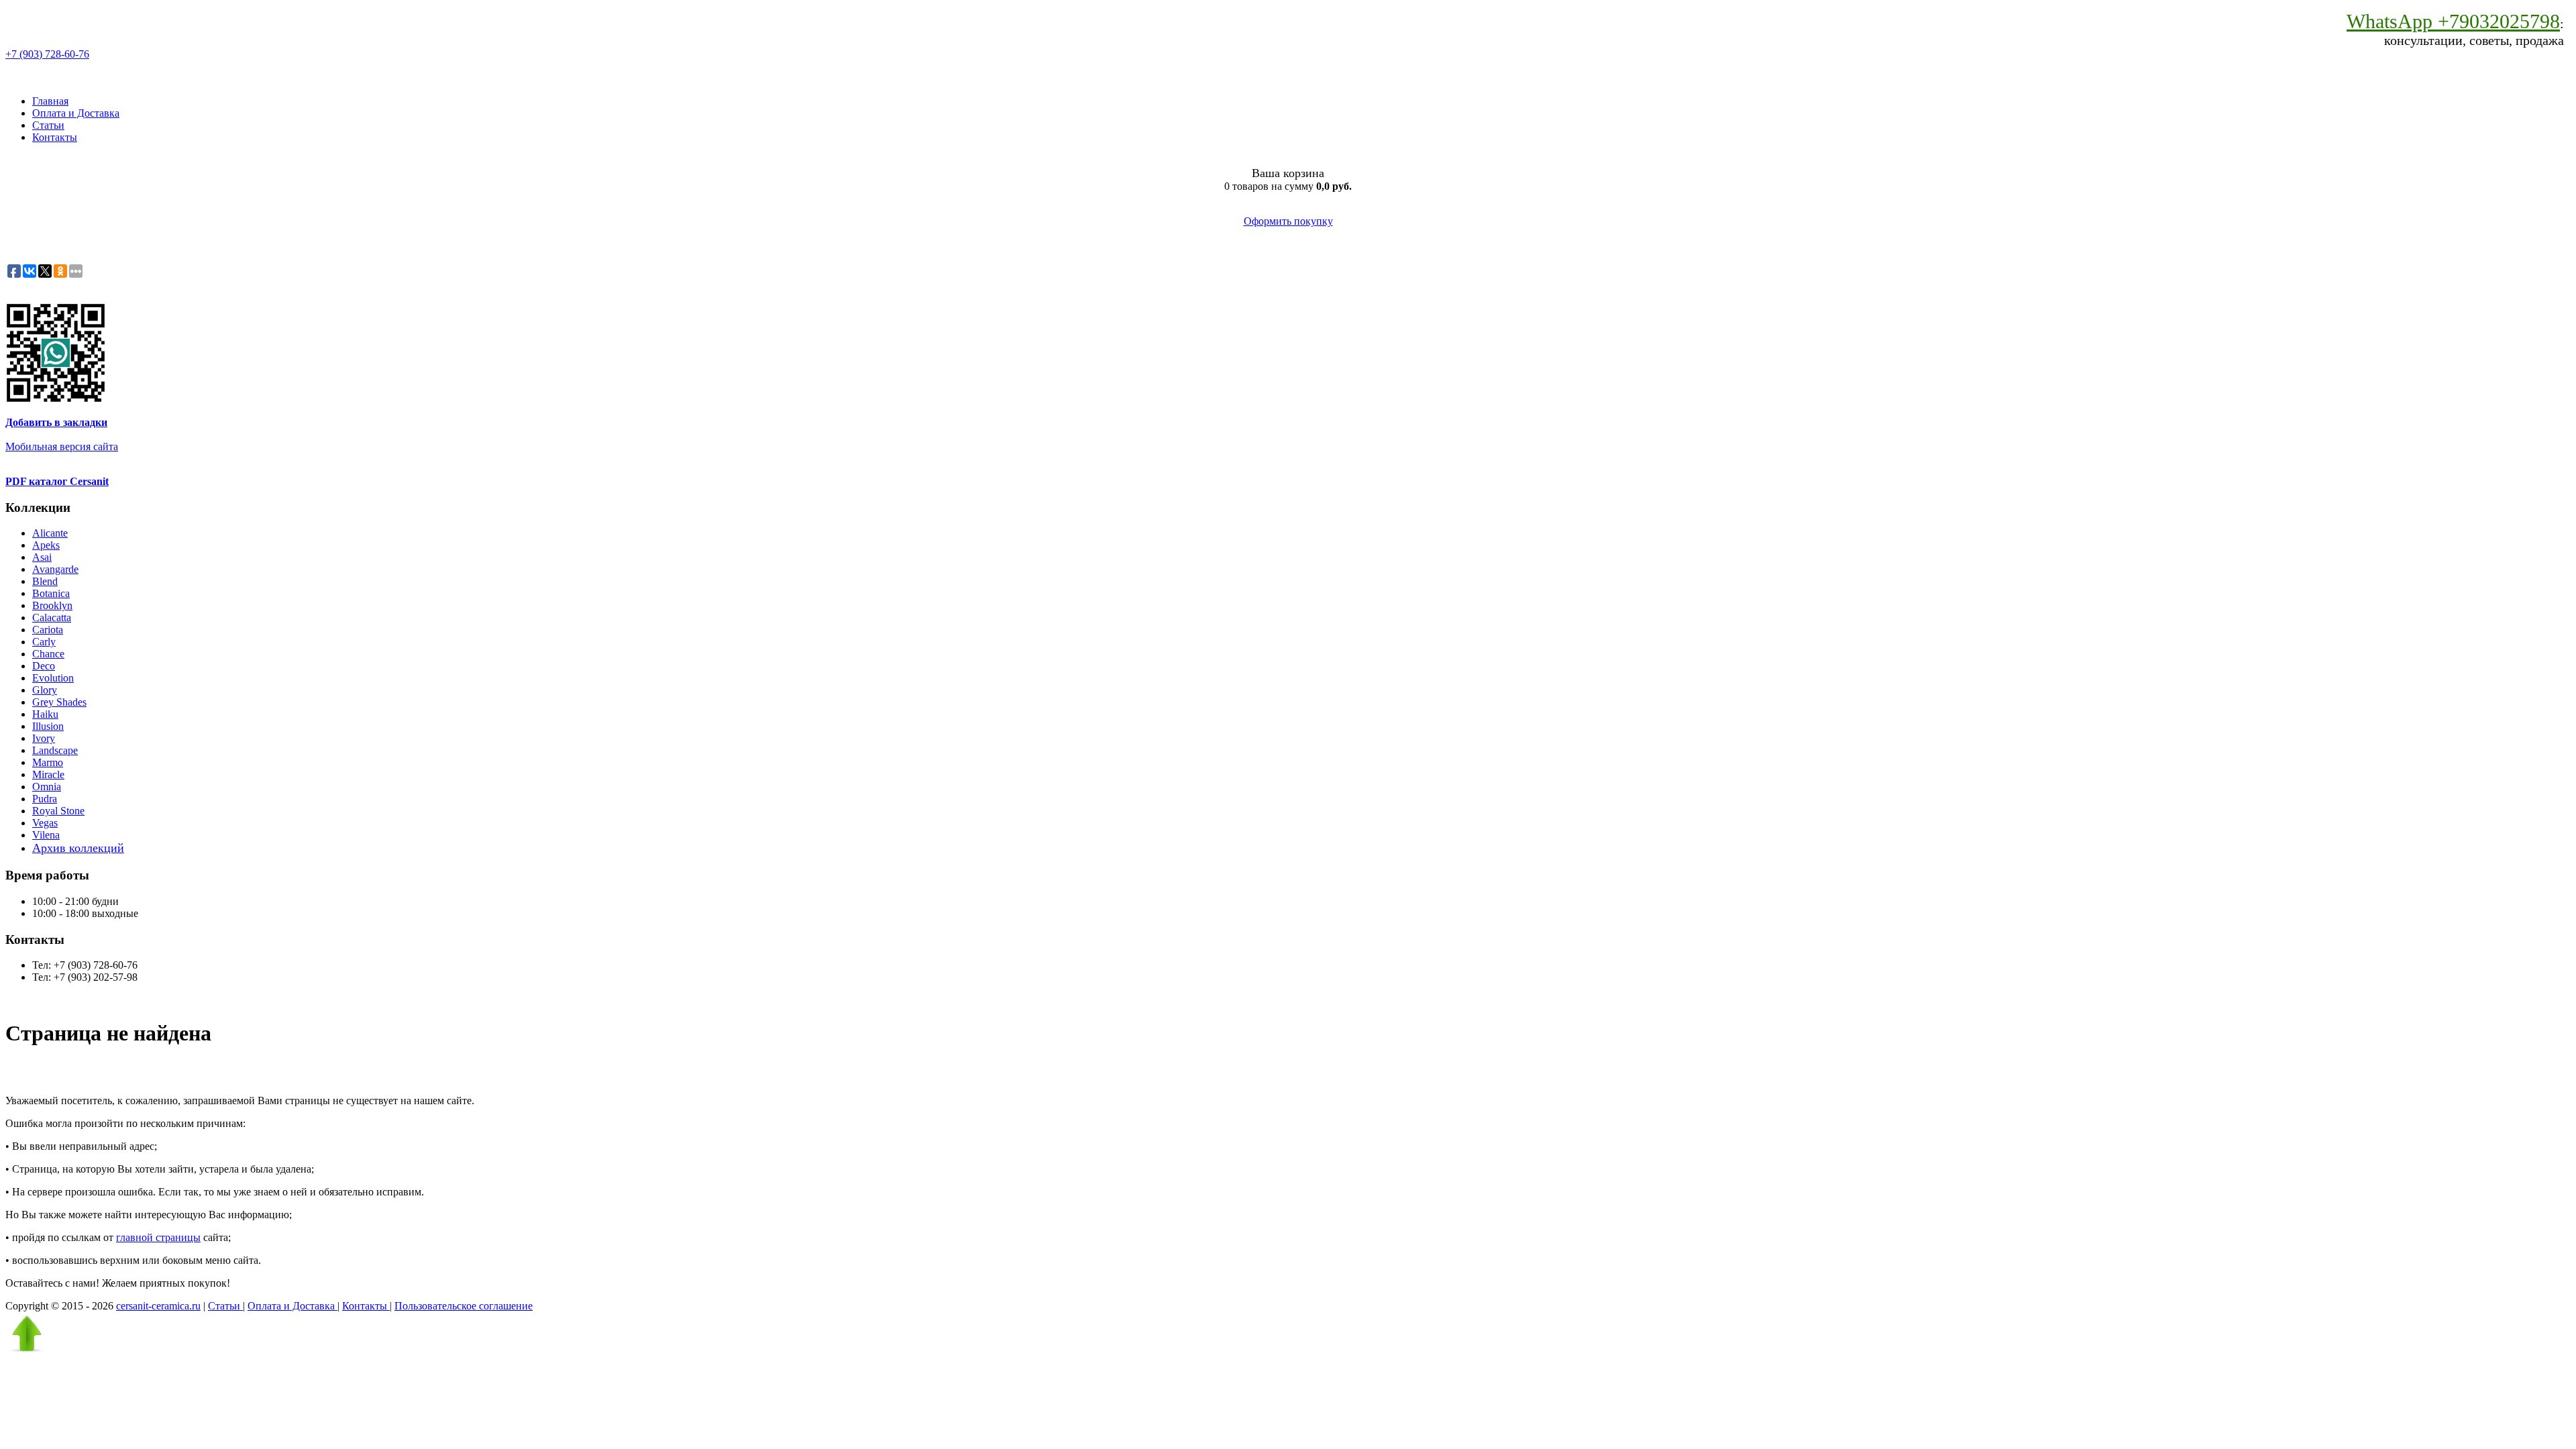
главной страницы (158, 1237)
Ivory (44, 738)
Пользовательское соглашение (464, 1306)
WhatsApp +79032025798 (2453, 21)
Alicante (50, 533)
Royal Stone (58, 811)
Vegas (45, 823)
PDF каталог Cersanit (57, 481)
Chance (48, 654)
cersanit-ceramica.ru (158, 1306)
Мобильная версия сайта (62, 446)
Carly (44, 642)
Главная (50, 101)
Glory (45, 690)
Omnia (47, 787)
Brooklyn (52, 605)
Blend (45, 581)
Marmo (48, 762)
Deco (44, 666)
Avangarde (55, 569)
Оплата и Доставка (76, 113)
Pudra (45, 799)
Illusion (48, 726)
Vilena (46, 835)
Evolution (53, 678)
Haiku (45, 714)
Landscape (55, 750)
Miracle (48, 774)
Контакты (55, 137)
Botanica (51, 593)
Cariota (48, 630)
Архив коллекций (78, 848)
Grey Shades (59, 702)
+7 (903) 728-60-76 (47, 54)
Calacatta (52, 618)
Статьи (48, 125)
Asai (42, 557)
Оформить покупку (1288, 221)
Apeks (46, 545)
